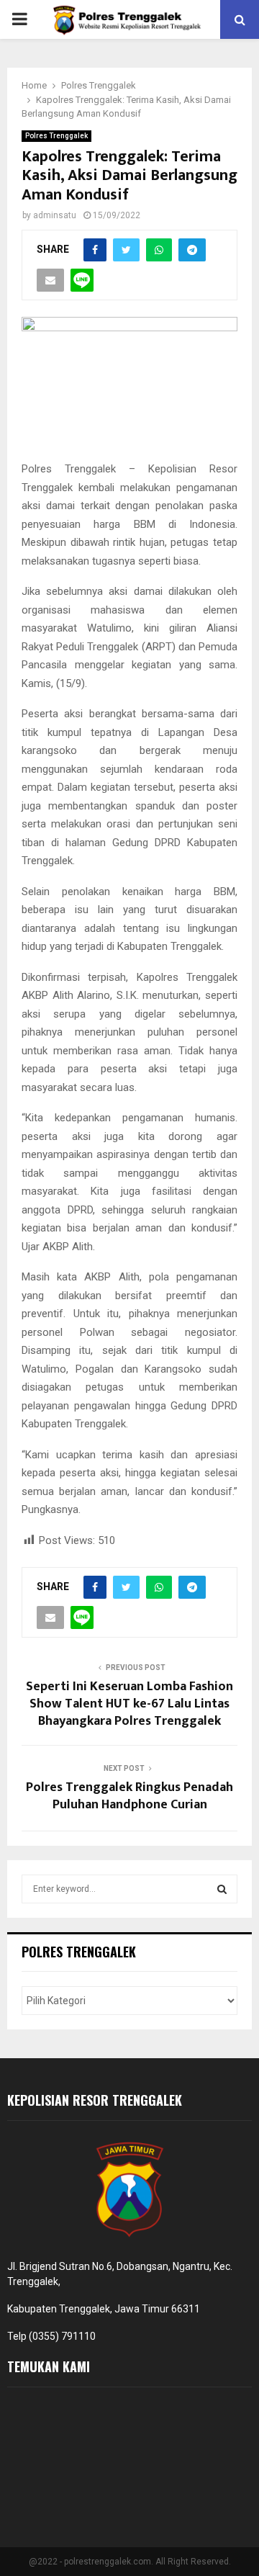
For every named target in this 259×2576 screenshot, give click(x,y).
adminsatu (55, 215)
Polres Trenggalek (56, 136)
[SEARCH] (222, 1889)
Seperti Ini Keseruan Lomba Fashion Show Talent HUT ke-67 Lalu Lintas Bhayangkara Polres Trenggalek (129, 1704)
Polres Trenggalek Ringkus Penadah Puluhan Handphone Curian (129, 1796)
